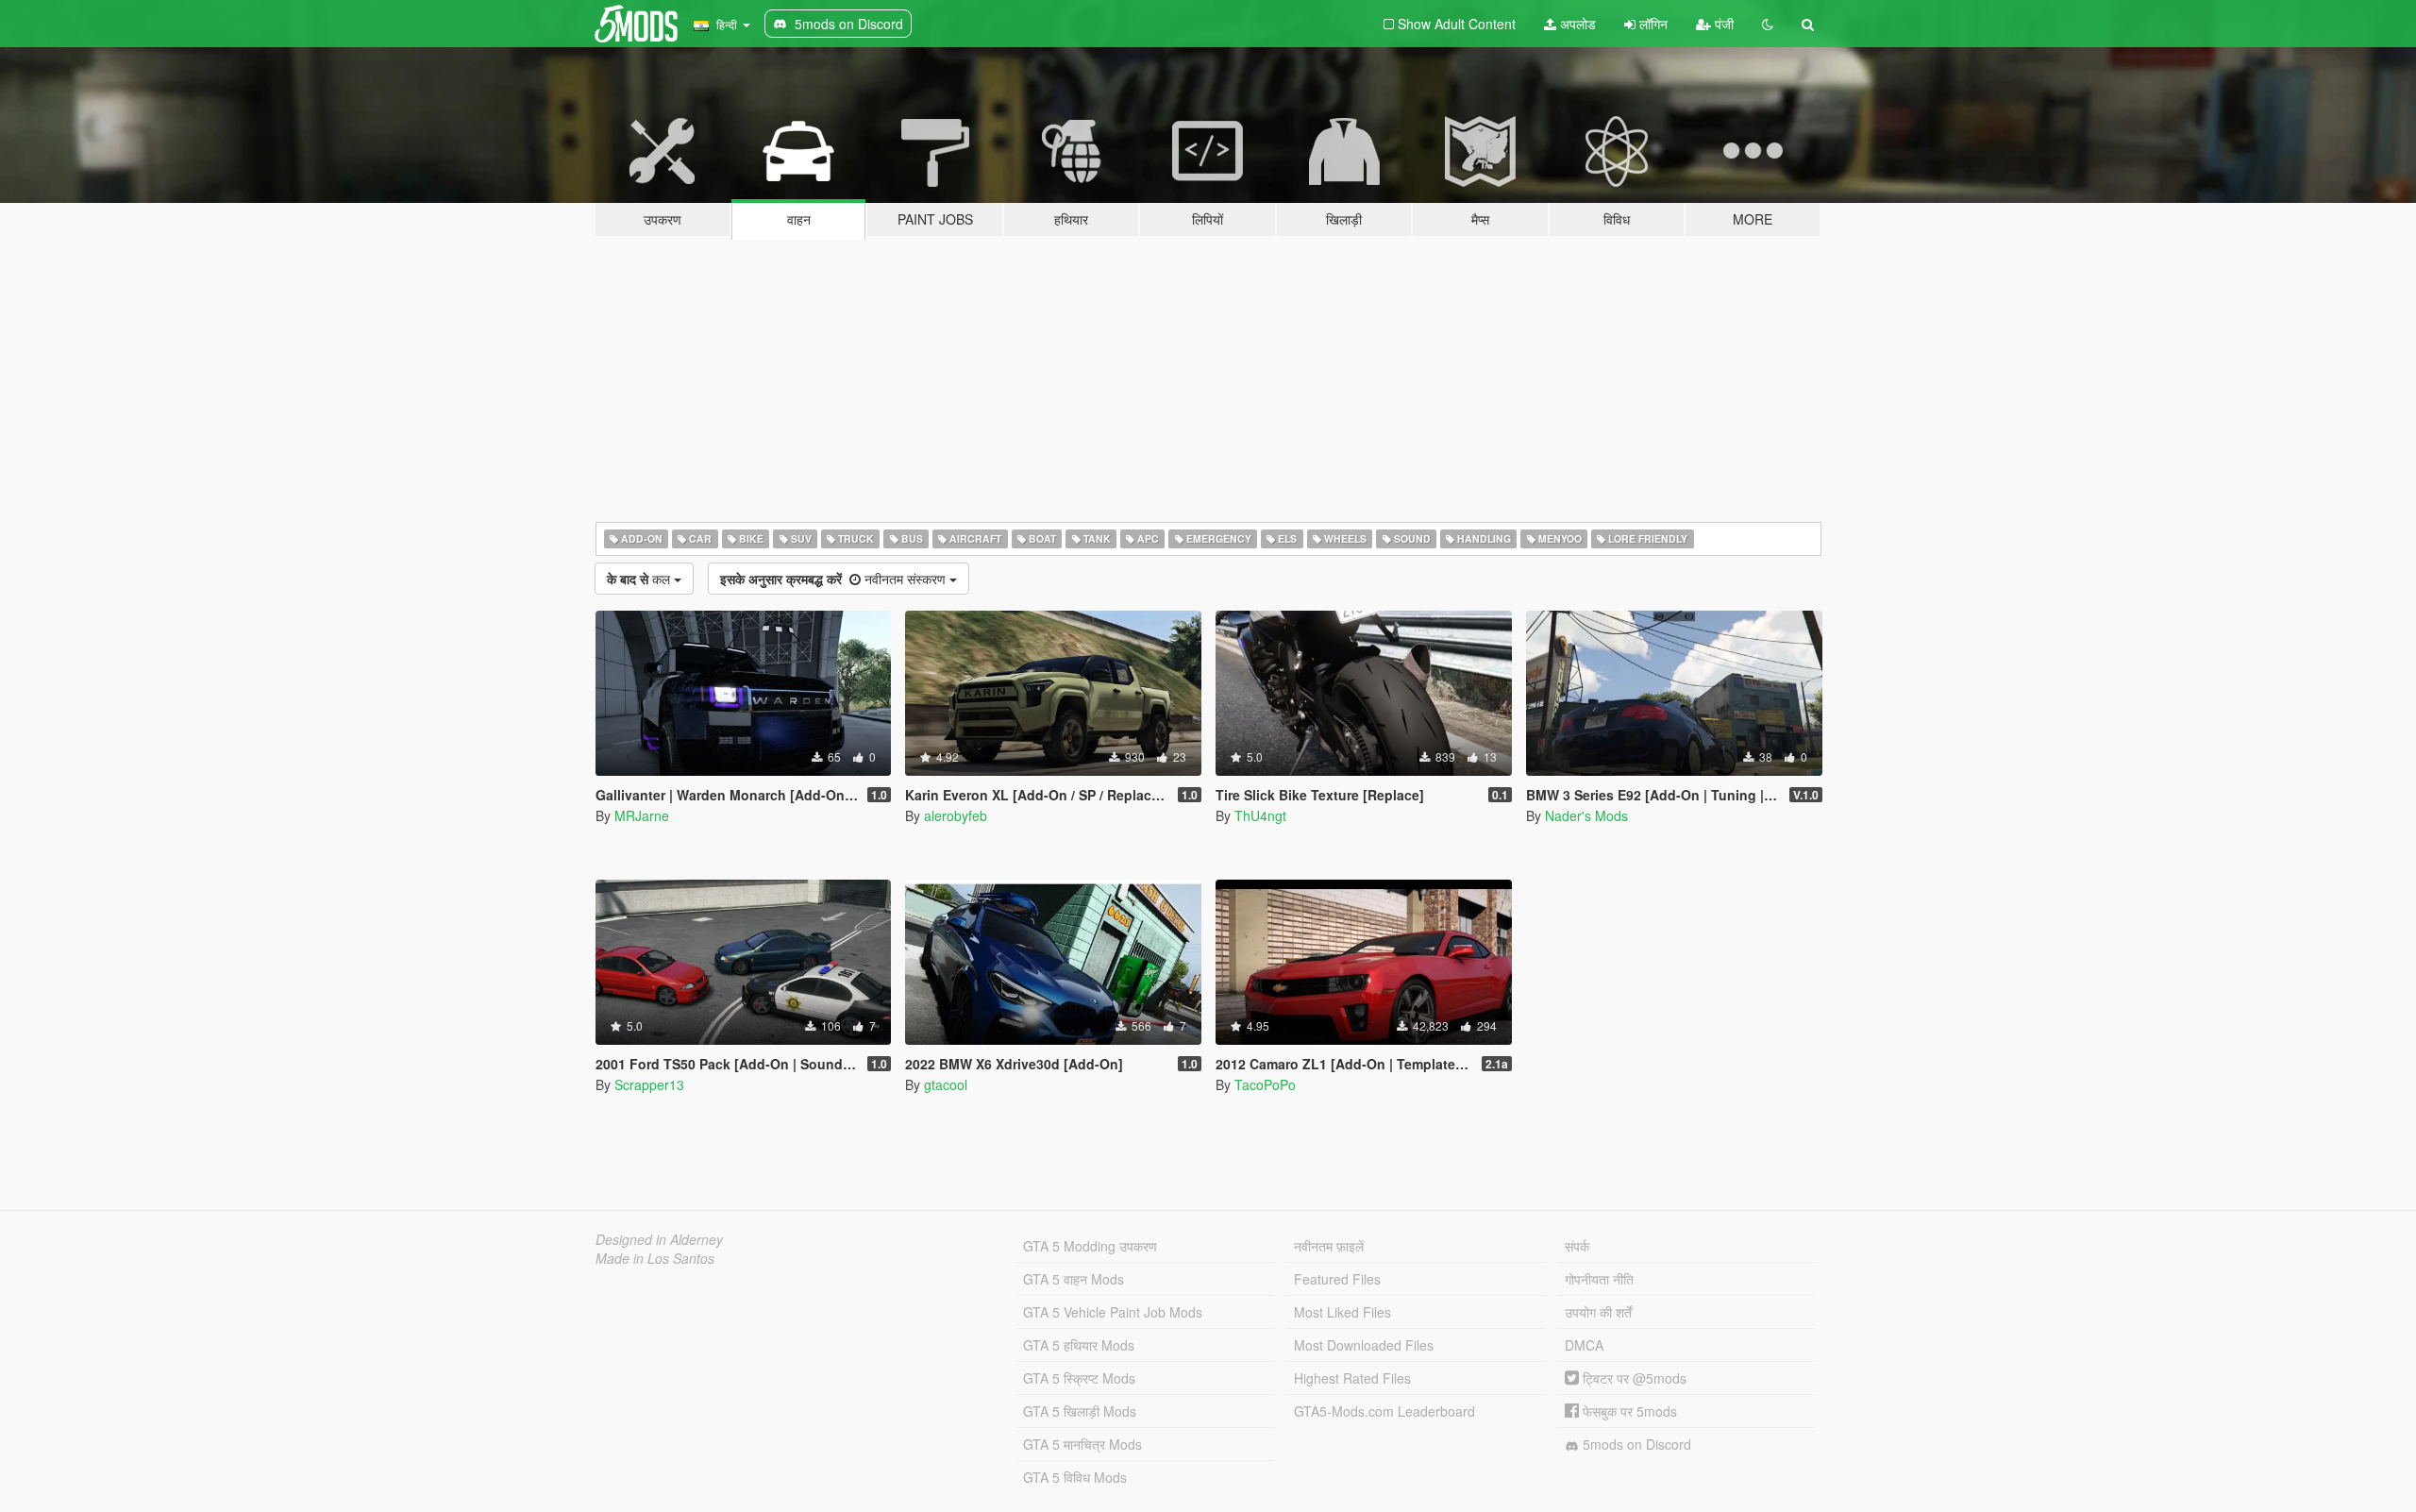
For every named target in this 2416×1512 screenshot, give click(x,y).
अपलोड (1576, 24)
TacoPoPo (1265, 1084)
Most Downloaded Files (1364, 1345)
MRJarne (642, 815)
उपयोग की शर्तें (1598, 1312)
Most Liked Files (1342, 1312)
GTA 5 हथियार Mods (1079, 1345)
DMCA (1584, 1345)
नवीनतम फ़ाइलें (1329, 1246)
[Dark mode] (1768, 24)
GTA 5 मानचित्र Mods (1082, 1444)
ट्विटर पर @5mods (1633, 1378)
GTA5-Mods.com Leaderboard (1384, 1411)
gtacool (946, 1084)
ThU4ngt (1260, 815)
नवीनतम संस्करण (835, 579)
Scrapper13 (649, 1084)
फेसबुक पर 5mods (1628, 1411)
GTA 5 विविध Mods (1075, 1477)
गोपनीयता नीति (1599, 1279)
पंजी (1722, 24)
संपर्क (1577, 1246)
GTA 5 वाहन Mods (1074, 1279)
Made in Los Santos (655, 1258)
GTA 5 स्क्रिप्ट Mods (1079, 1378)
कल (640, 579)
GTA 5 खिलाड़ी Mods (1080, 1411)
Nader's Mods (1586, 815)
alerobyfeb (956, 815)
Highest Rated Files (1352, 1378)
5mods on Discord (1635, 1444)
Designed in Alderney (659, 1239)
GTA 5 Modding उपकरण (1090, 1246)
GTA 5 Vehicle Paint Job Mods (1113, 1312)
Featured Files (1337, 1279)
